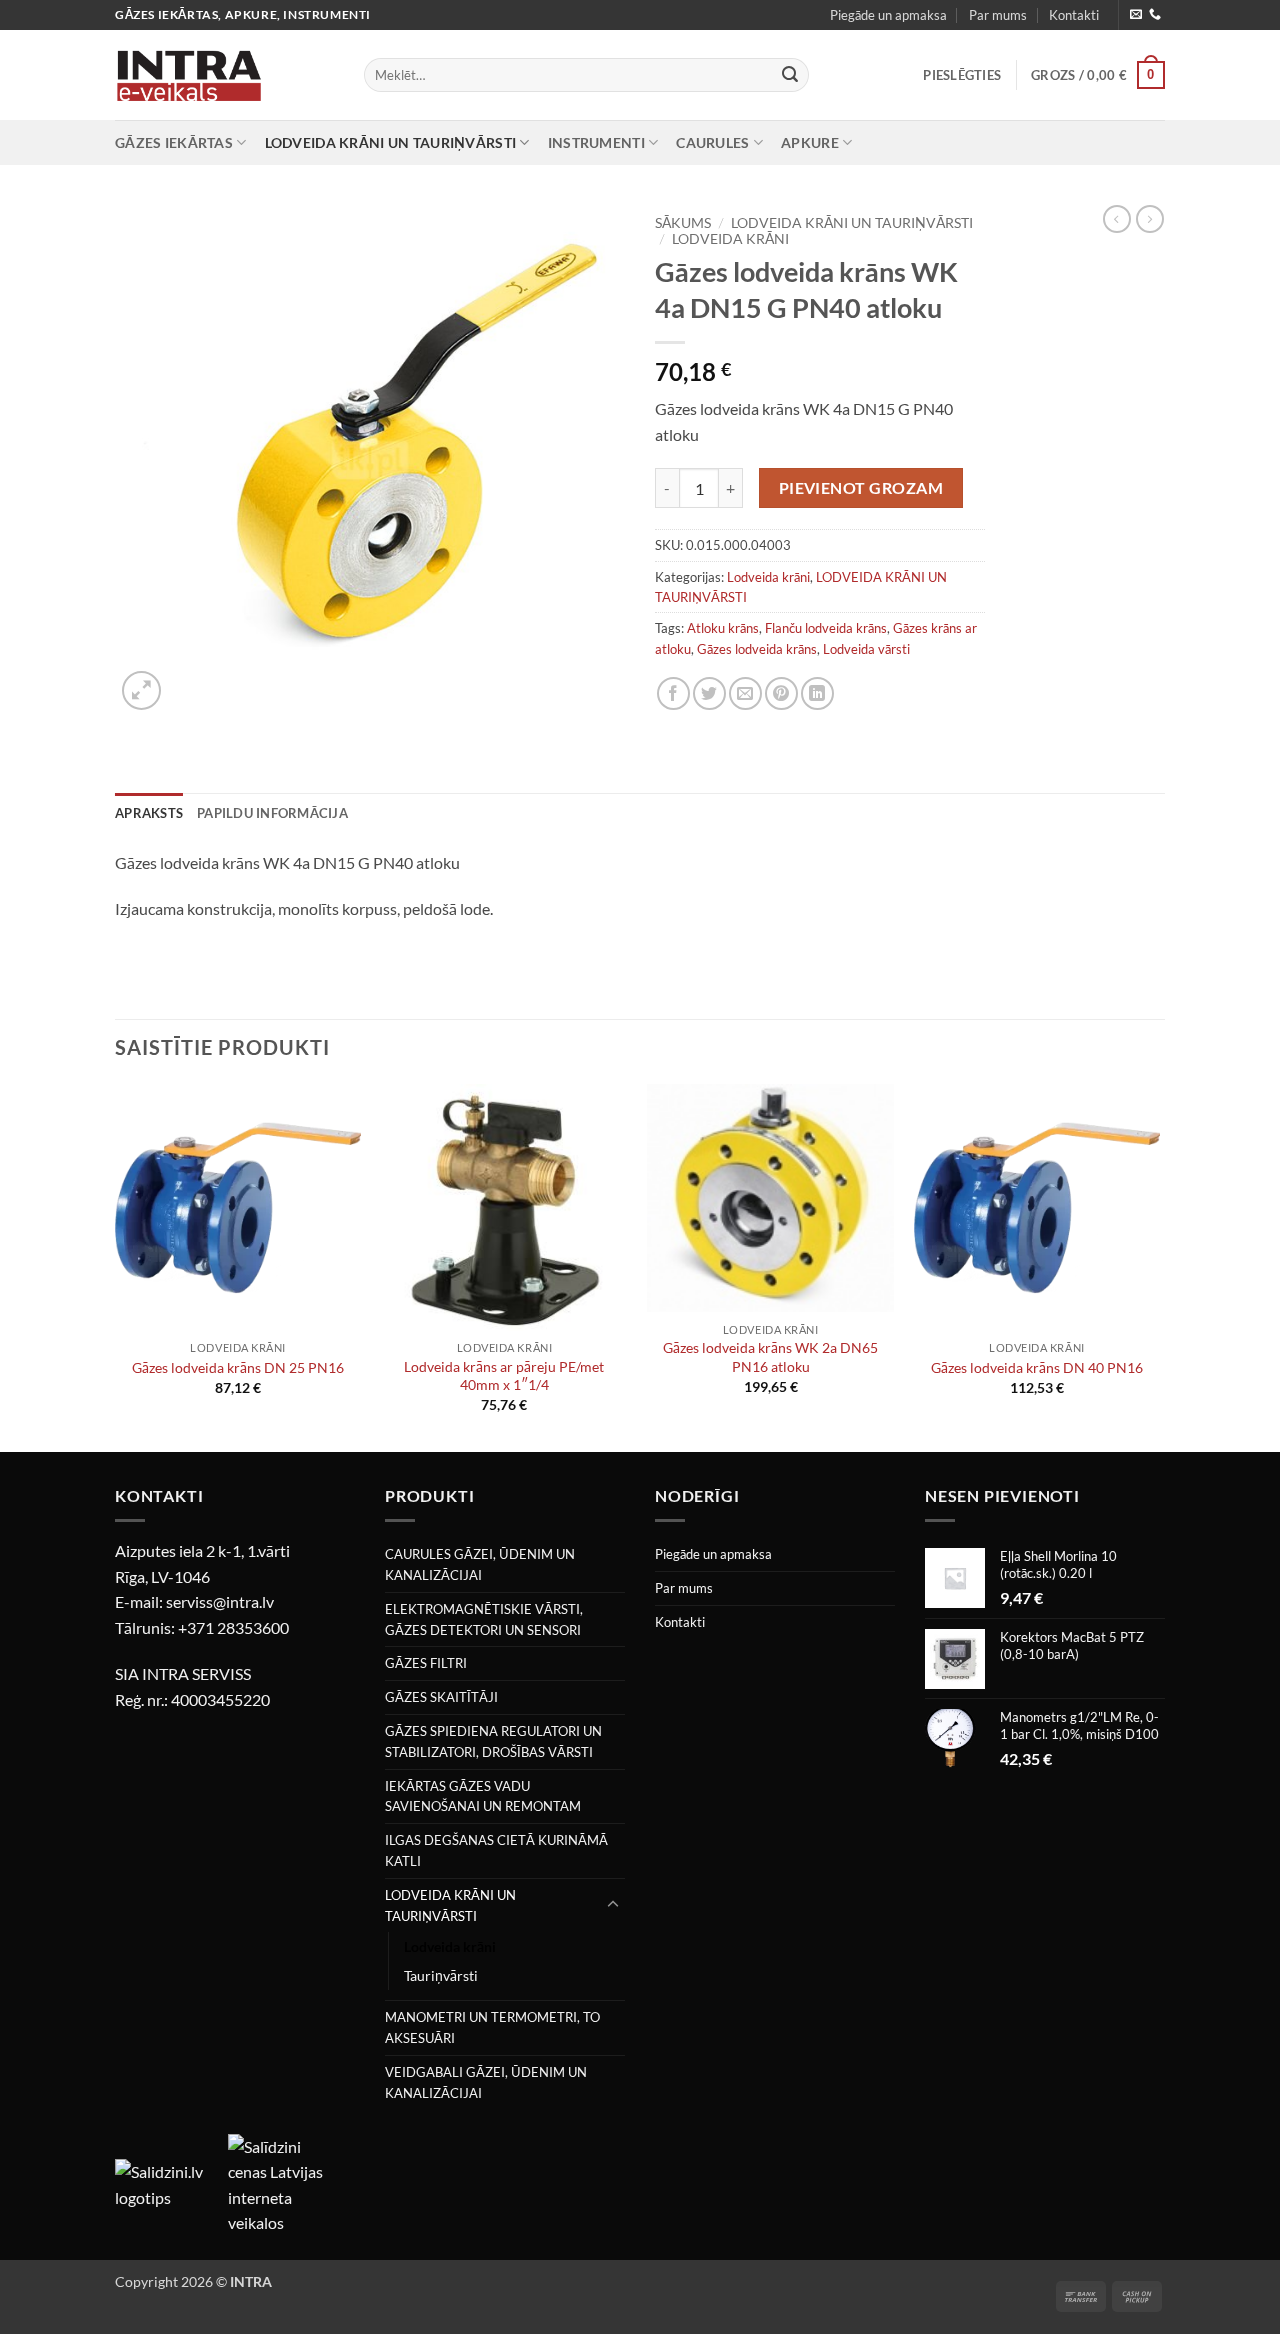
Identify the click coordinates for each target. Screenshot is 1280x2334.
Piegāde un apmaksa (888, 15)
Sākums (683, 223)
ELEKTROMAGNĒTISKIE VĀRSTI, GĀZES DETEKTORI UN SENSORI (484, 1619)
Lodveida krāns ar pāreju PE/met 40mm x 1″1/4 (504, 1376)
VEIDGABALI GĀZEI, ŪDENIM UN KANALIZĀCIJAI (486, 2082)
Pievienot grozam (861, 488)
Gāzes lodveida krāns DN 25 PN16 (238, 1367)
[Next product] (1117, 219)
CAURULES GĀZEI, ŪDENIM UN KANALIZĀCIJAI (480, 1564)
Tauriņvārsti (441, 1975)
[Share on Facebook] (673, 693)
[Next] (1159, 1266)
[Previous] (116, 1266)
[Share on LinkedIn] (817, 693)
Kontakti (1074, 15)
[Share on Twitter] (709, 693)
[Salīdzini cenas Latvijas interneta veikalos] (283, 2182)
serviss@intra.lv (220, 1601)
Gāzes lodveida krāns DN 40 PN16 (1037, 1367)
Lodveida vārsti (866, 649)
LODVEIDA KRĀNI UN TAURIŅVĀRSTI (391, 142)
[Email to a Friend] (745, 693)
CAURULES (712, 142)
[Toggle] (613, 1905)
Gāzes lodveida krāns (757, 649)
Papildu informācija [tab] (272, 813)
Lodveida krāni (730, 239)
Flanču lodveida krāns (826, 628)
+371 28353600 (233, 1627)
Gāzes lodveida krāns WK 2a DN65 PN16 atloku (770, 1357)
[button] (962, 75)
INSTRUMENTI (596, 142)
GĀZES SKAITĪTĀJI (441, 1697)
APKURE (810, 142)
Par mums (998, 15)
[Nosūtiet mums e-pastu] (1136, 15)
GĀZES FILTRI (426, 1663)
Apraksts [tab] (149, 813)
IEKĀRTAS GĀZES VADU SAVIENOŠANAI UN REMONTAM (483, 1796)
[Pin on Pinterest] (781, 693)
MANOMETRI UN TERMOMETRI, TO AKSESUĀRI (492, 2027)
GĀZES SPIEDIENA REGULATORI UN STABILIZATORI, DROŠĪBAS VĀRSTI (493, 1741)
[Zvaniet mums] (1155, 15)
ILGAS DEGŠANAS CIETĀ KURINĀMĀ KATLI (496, 1850)
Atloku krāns (723, 628)
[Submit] (790, 75)
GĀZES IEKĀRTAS (174, 142)
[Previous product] (1150, 219)
